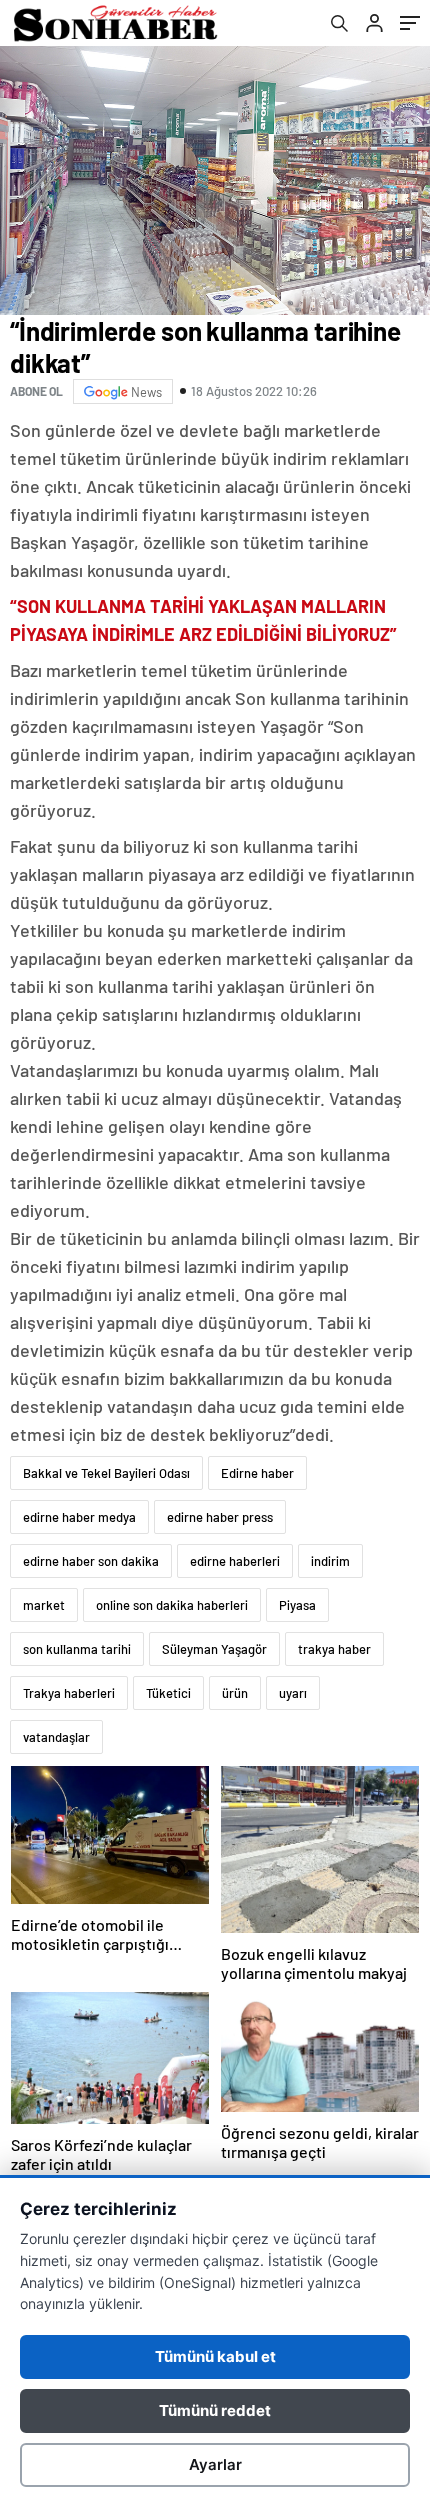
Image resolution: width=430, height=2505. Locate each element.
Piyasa (297, 1605)
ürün (235, 1693)
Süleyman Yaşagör (214, 1649)
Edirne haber (257, 1473)
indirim (330, 1561)
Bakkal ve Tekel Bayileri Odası (106, 1473)
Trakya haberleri (69, 1693)
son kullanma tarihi (77, 1649)
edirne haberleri (235, 1561)
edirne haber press (220, 1517)
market (44, 1605)
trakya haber (334, 1649)
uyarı (293, 1693)
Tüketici (168, 1693)
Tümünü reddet (215, 2410)
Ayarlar (215, 2464)
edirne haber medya (79, 1517)
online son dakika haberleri (172, 1605)
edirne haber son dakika (91, 1561)
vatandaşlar (56, 1737)
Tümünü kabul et (215, 2356)
